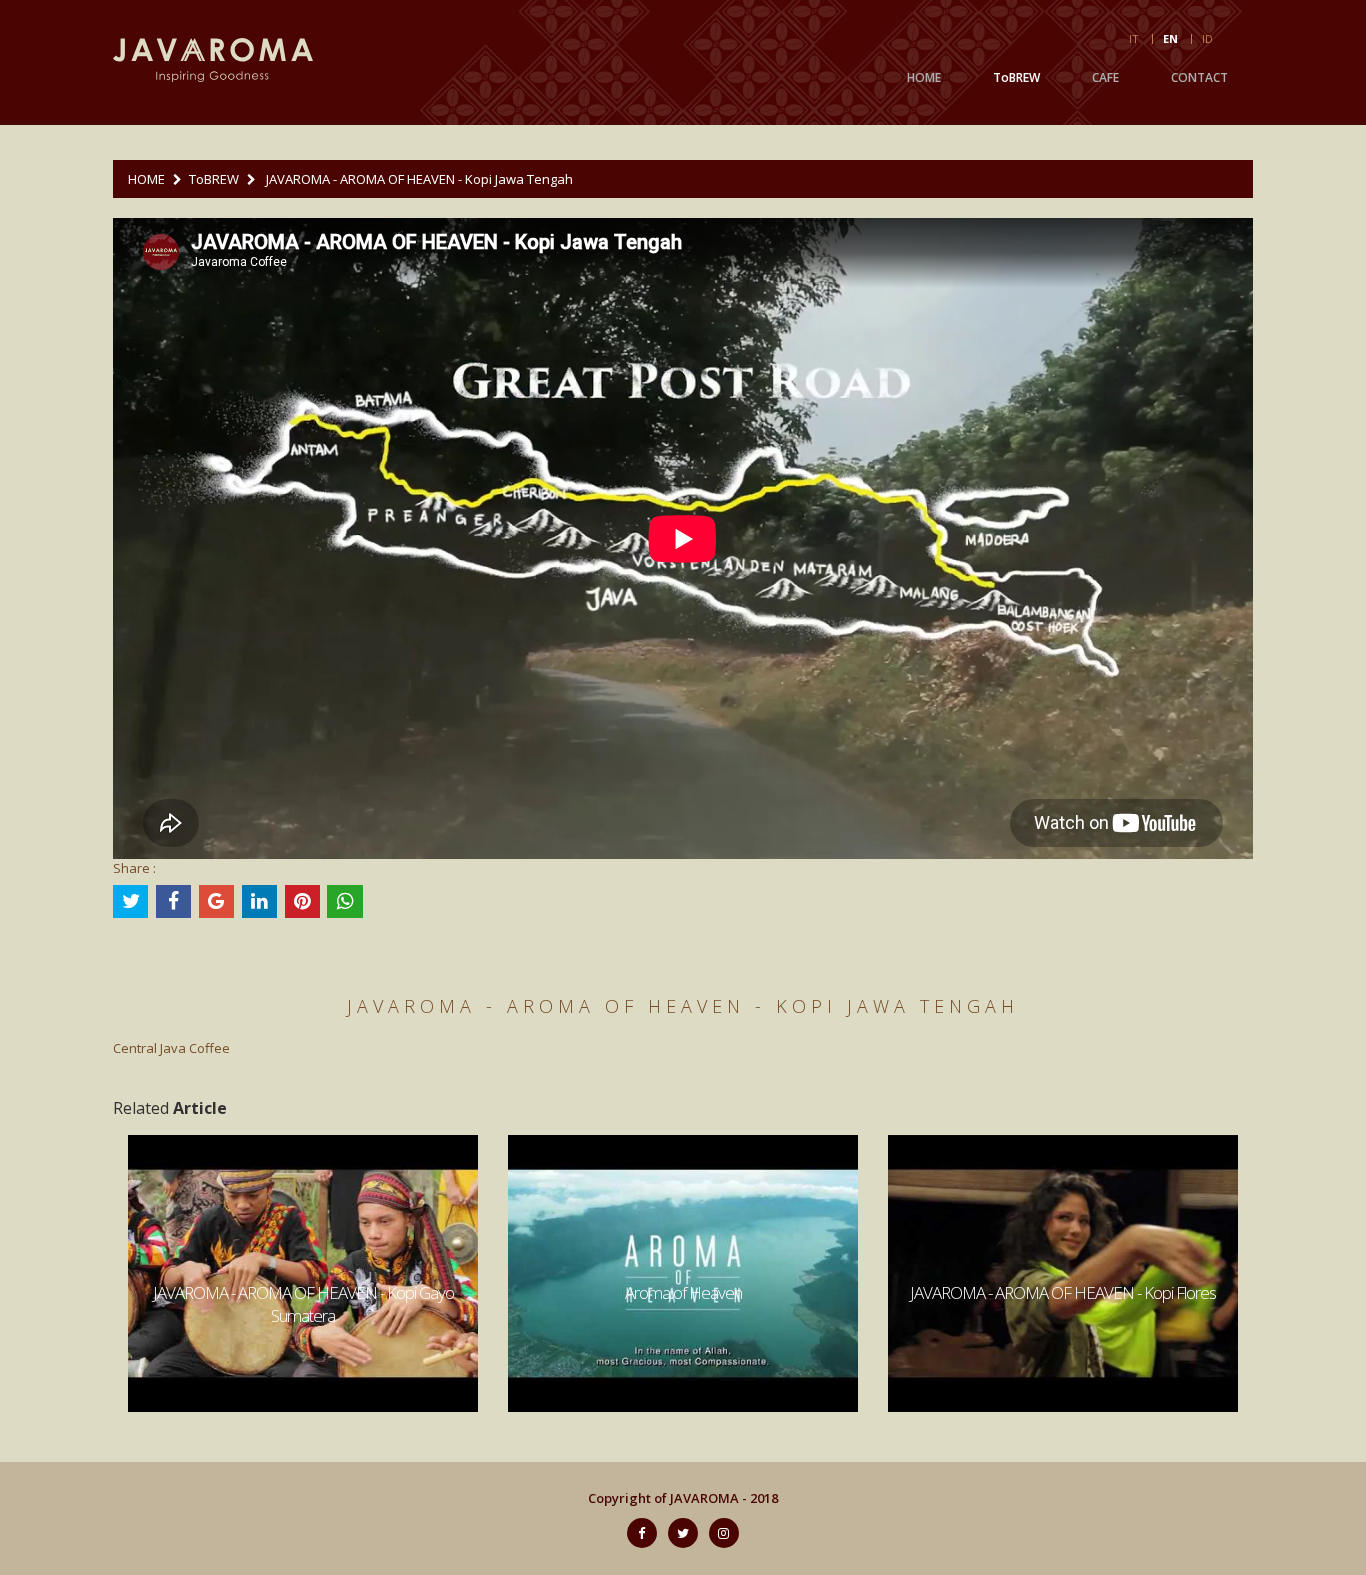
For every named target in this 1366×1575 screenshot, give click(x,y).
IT (1134, 39)
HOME (924, 77)
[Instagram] (724, 1533)
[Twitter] (683, 1533)
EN (1170, 39)
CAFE (1105, 77)
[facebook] (642, 1533)
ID (1207, 39)
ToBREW (1016, 77)
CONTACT (1199, 77)
